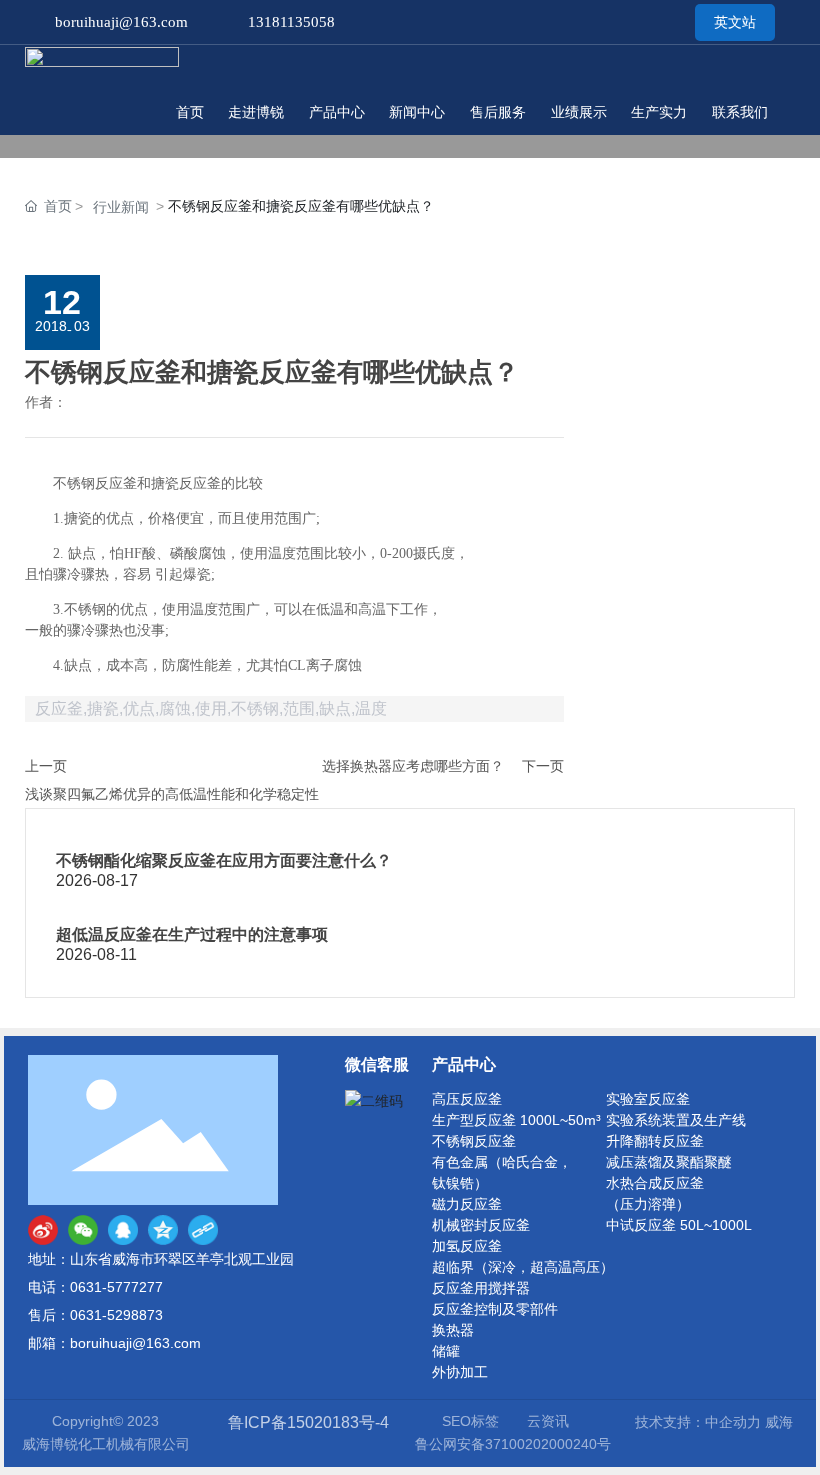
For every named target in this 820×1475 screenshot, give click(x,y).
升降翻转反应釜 (655, 1141)
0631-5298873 (116, 1315)
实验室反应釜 (648, 1099)
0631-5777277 (116, 1287)
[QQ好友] (123, 1230)
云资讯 (548, 1421)
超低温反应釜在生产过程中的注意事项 (192, 934)
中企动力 (733, 1422)
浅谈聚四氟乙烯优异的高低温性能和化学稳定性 (172, 794)
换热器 (453, 1330)
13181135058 (291, 22)
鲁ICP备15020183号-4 (308, 1422)
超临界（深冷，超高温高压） (523, 1267)
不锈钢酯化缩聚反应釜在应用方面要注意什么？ (224, 860)
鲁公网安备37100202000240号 (513, 1444)
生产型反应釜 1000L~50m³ (516, 1120)
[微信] (83, 1230)
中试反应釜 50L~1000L (679, 1225)
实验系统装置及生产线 (676, 1120)
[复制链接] (203, 1230)
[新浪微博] (43, 1230)
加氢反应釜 (467, 1246)
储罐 (446, 1351)
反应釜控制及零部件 (495, 1309)
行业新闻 (121, 207)
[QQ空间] (163, 1230)
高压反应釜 (467, 1099)
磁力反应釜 (467, 1204)
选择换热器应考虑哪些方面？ (413, 766)
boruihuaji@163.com (121, 22)
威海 (779, 1422)
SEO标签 (470, 1421)
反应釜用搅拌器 (481, 1288)
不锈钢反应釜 (474, 1141)
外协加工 (460, 1372)
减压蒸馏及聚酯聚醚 (669, 1162)
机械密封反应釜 (481, 1225)
